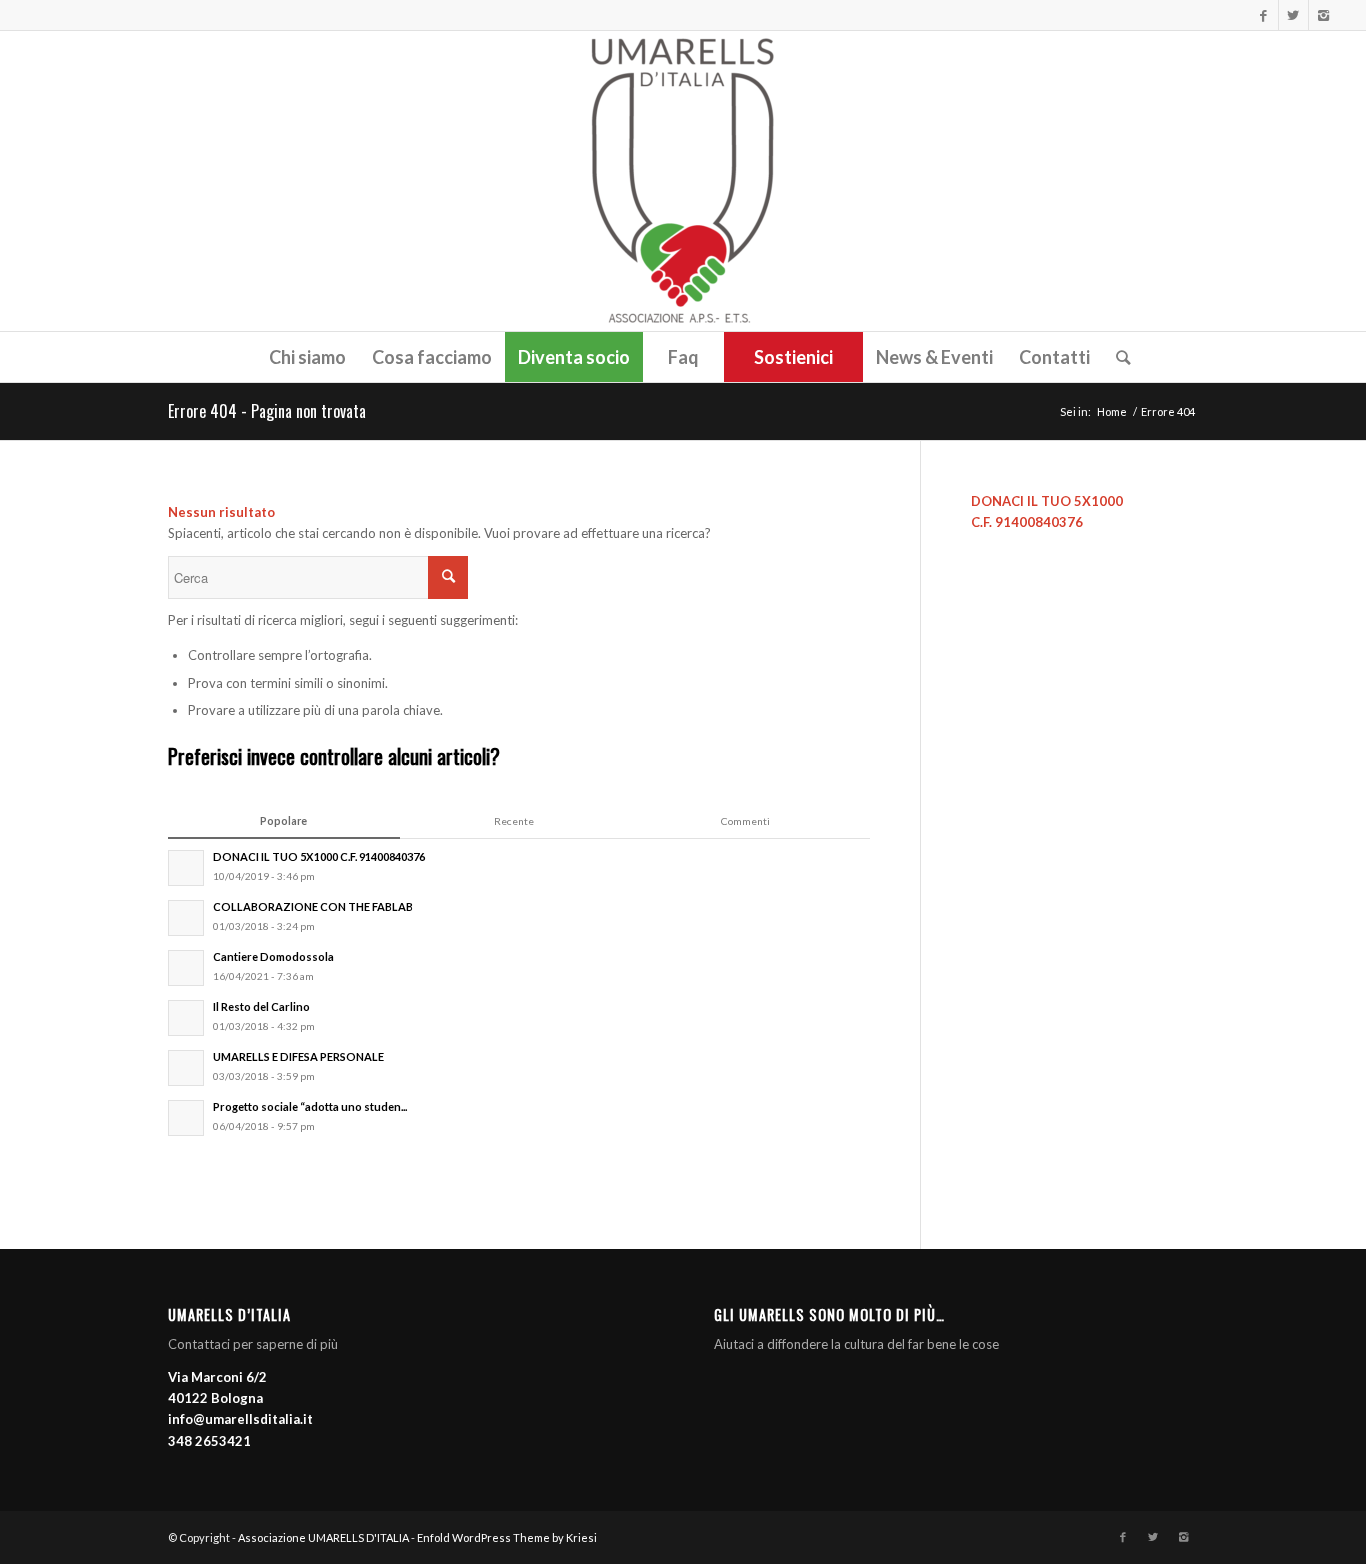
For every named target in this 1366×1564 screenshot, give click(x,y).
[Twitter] (1293, 15)
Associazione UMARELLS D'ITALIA (323, 1537)
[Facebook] (1263, 15)
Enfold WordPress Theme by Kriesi (507, 1537)
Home (1112, 411)
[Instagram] (1324, 15)
